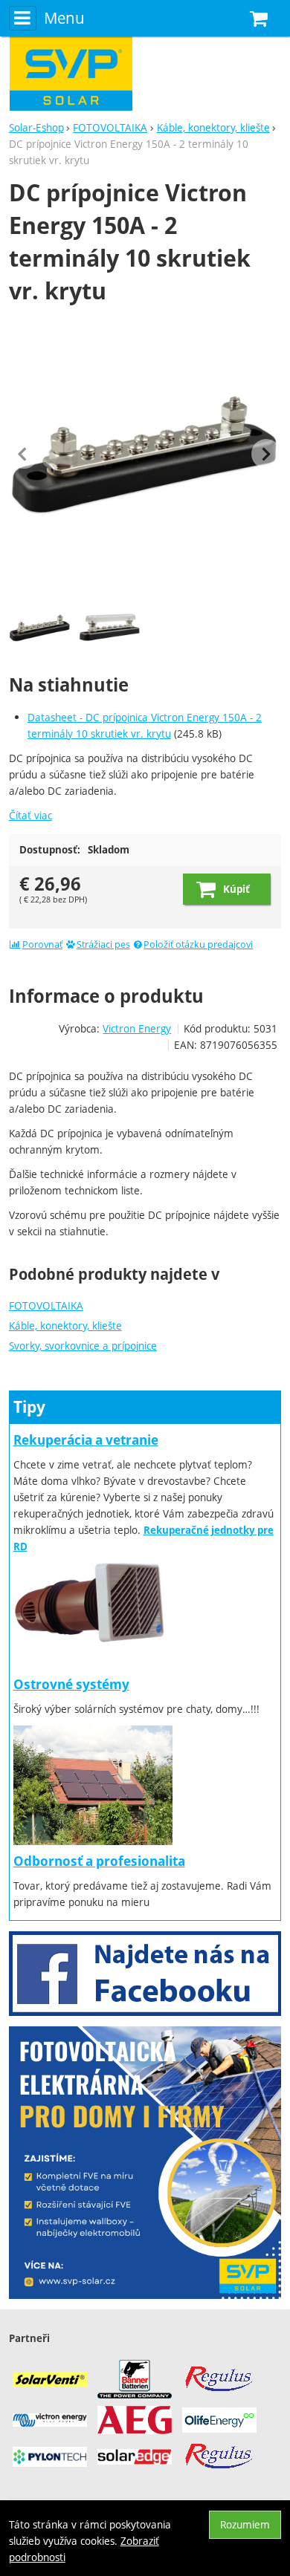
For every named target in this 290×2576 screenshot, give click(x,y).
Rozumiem (245, 2524)
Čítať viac (30, 815)
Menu (64, 18)
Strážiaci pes (103, 944)
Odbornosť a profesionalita (99, 1861)
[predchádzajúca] (24, 454)
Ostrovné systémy (71, 1684)
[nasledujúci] (266, 454)
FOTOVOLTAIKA (46, 1305)
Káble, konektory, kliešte (65, 1326)
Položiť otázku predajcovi (198, 944)
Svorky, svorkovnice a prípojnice (83, 1346)
